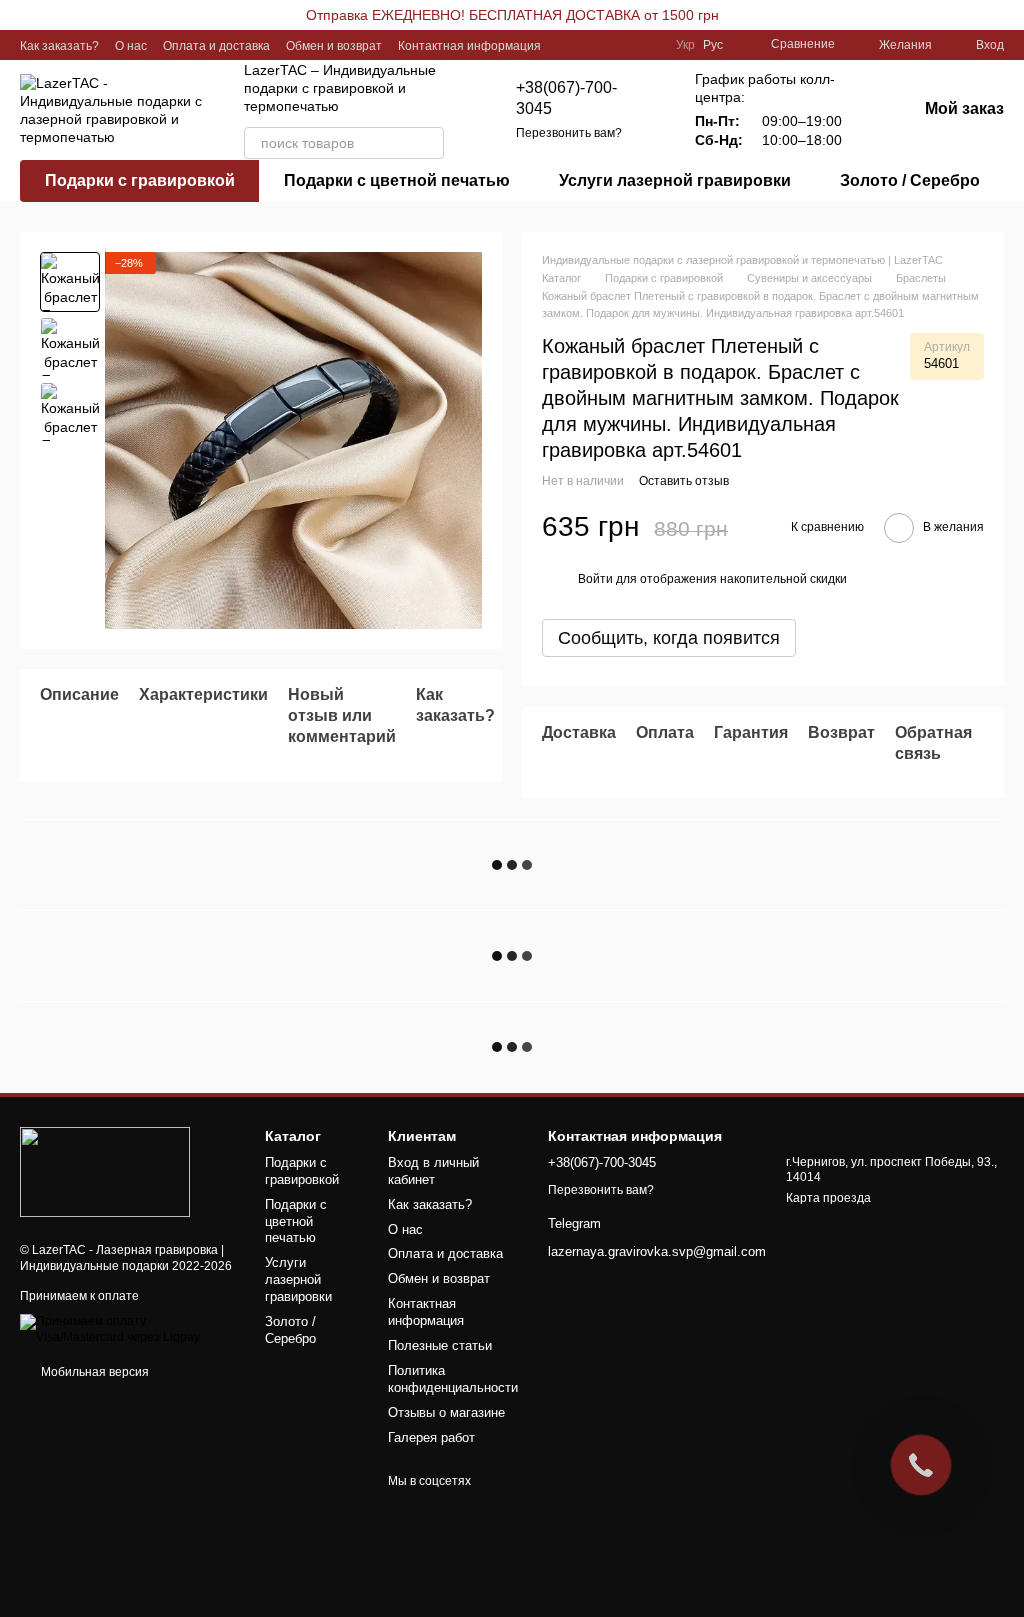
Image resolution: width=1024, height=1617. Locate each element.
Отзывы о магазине (446, 1412)
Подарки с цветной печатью (397, 180)
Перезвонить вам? (569, 133)
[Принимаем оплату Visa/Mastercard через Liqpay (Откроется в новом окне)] (127, 1329)
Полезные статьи (440, 1345)
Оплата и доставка (216, 46)
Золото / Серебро (910, 180)
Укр (685, 45)
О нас (131, 46)
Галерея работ (431, 1437)
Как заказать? (59, 46)
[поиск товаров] (428, 143)
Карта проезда (828, 1198)
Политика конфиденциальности (453, 1379)
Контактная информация (469, 46)
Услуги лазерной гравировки (675, 180)
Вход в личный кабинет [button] (433, 1171)
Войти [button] (595, 579)
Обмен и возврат (334, 46)
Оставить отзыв (684, 481)
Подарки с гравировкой (140, 180)
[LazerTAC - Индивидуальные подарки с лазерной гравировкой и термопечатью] (105, 1171)
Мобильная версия (93, 1372)
